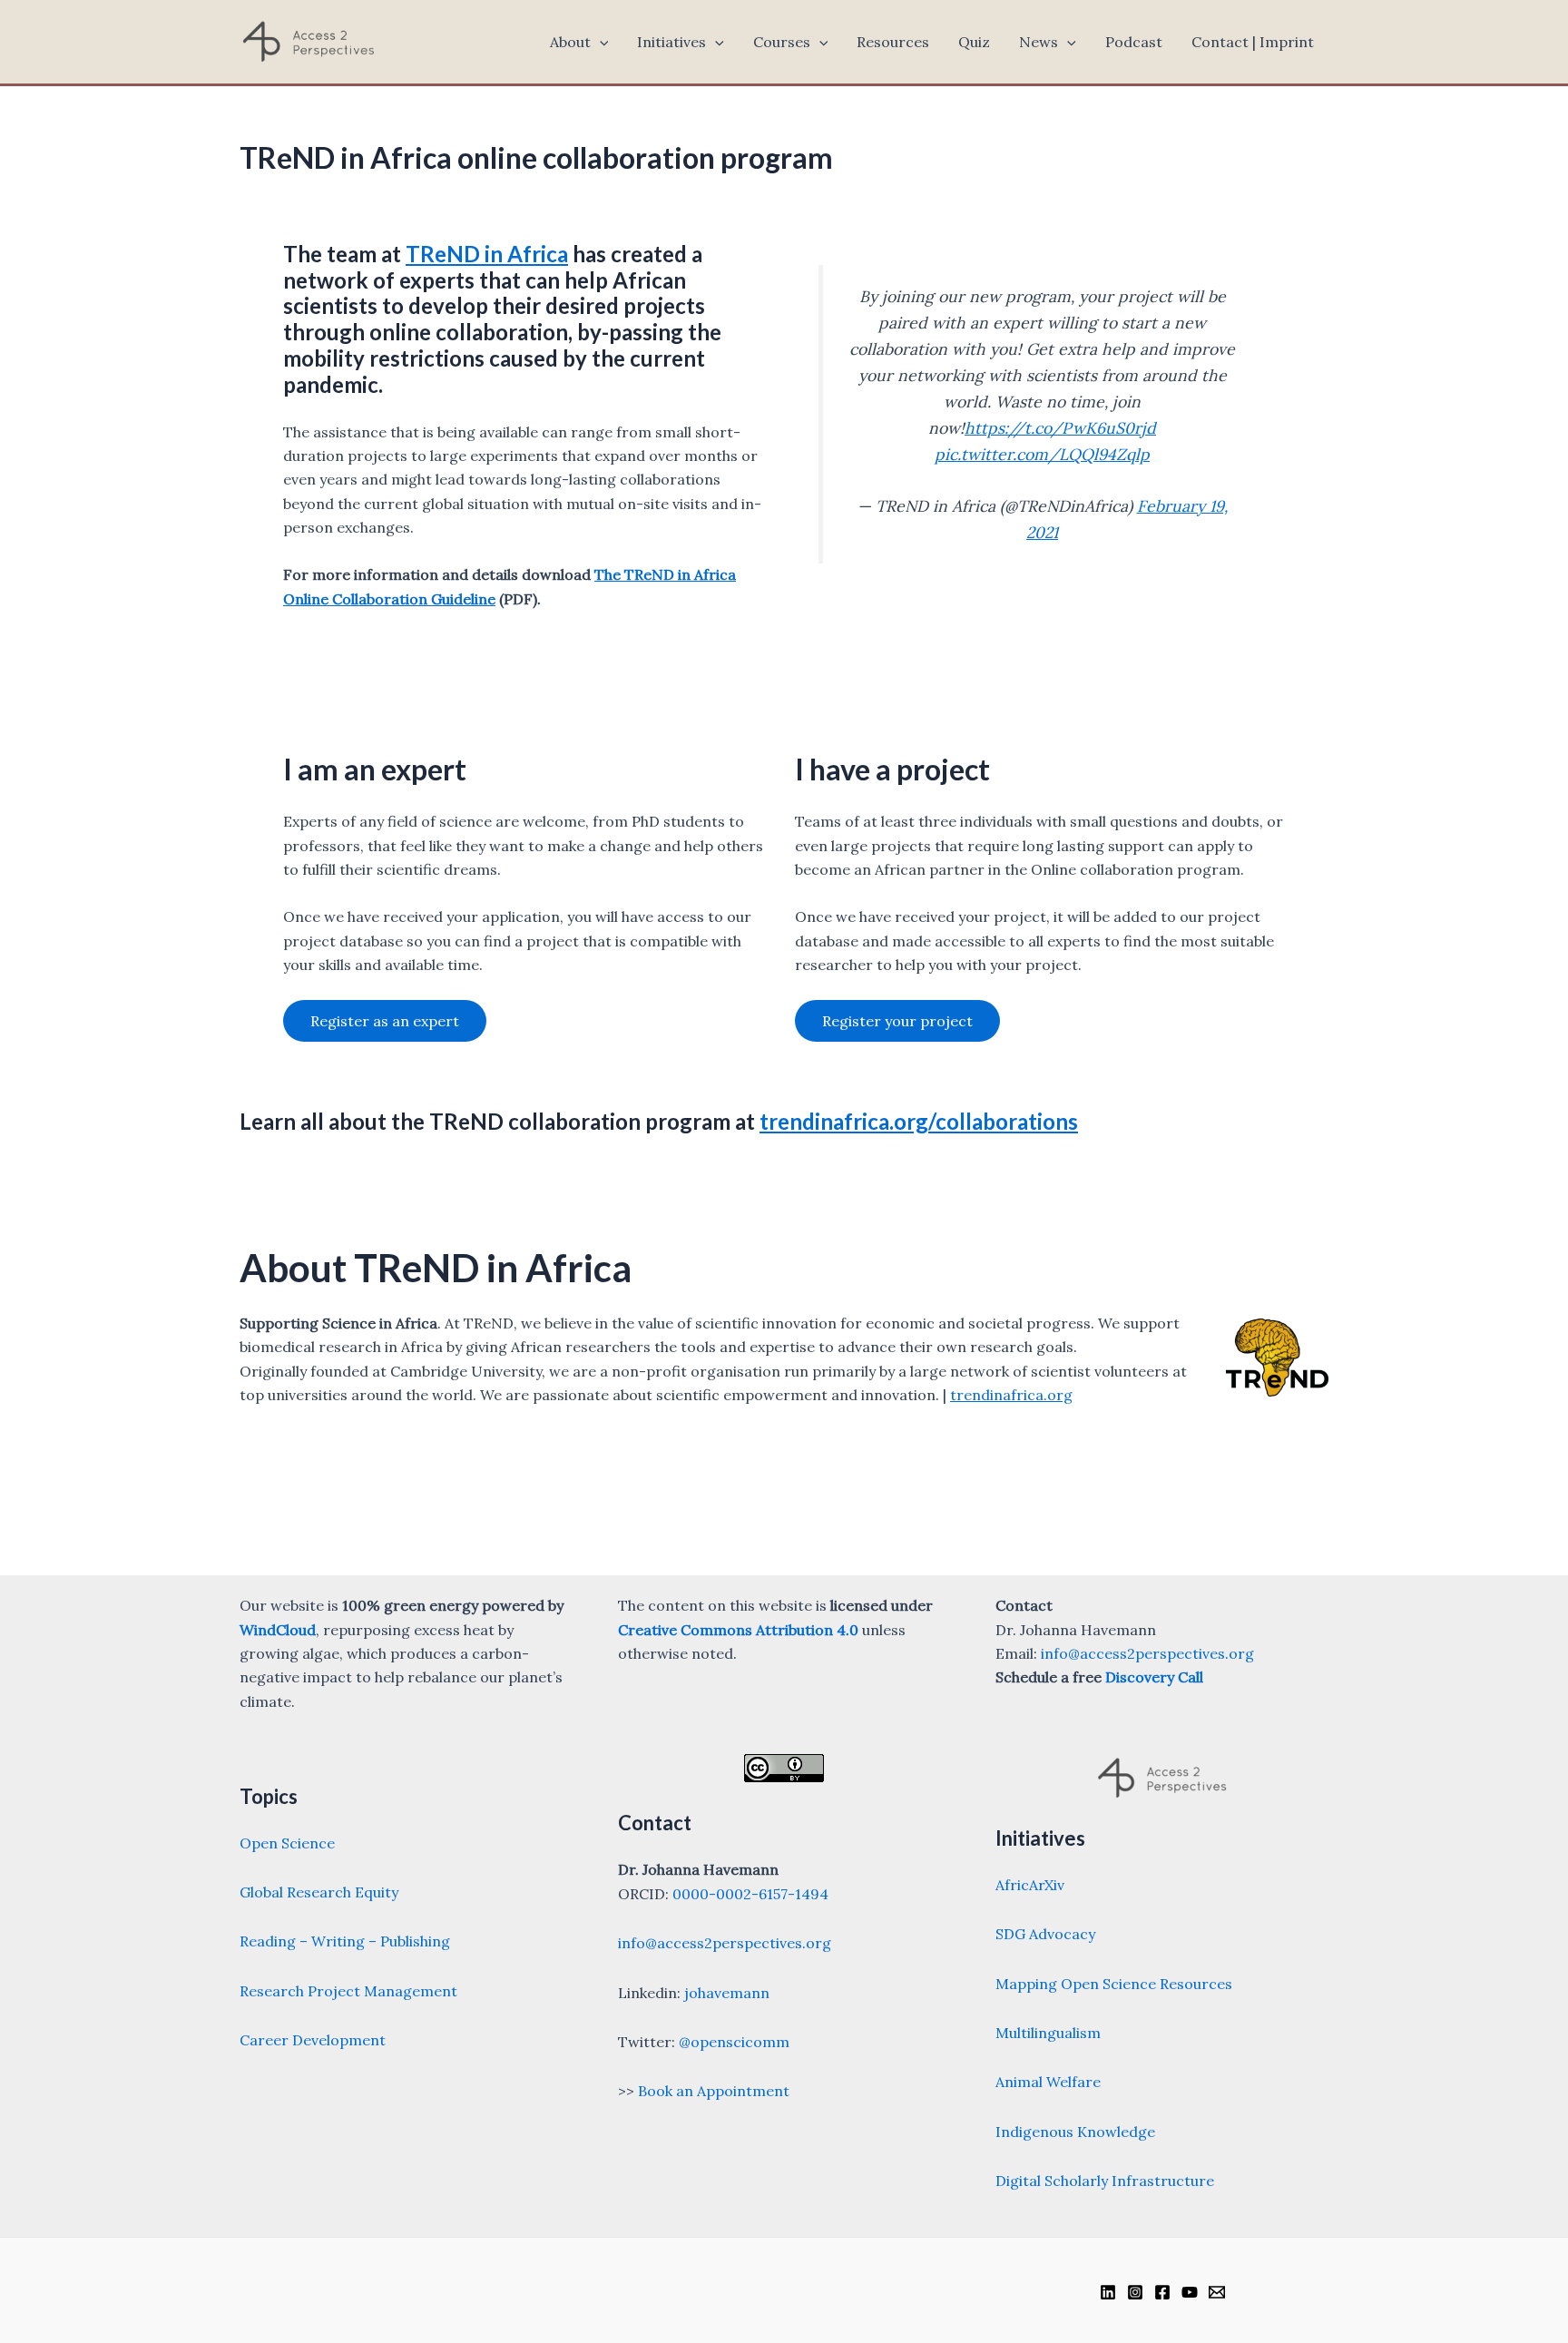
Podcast (1134, 42)
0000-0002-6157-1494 (750, 1894)
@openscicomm (734, 2042)
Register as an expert (385, 1021)
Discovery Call (1154, 1677)
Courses (782, 42)
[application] (600, 42)
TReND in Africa (487, 254)
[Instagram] (1135, 2292)
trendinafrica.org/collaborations (919, 1121)
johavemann (727, 1993)
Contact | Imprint (1253, 42)
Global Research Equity (319, 1892)
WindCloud (278, 1630)
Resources (893, 42)
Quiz (974, 42)
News (1039, 42)
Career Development (313, 2040)
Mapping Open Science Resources (1114, 1984)
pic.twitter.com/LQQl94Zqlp (1042, 454)
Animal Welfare (1048, 2082)
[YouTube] (1190, 2292)
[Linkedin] (1108, 2292)
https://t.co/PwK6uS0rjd (1060, 428)
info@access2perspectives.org (725, 1943)
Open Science (287, 1843)
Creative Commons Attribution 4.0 (738, 1630)
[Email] (1217, 2292)
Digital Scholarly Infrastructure (1105, 2181)
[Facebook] (1162, 2292)
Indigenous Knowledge (1075, 2132)
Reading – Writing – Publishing (345, 1941)
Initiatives (671, 42)
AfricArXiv (1030, 1885)
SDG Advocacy (1045, 1934)
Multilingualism (1048, 2033)
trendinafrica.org (1011, 1395)
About (570, 42)
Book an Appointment (714, 2091)
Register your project (897, 1021)
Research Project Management (348, 1991)
